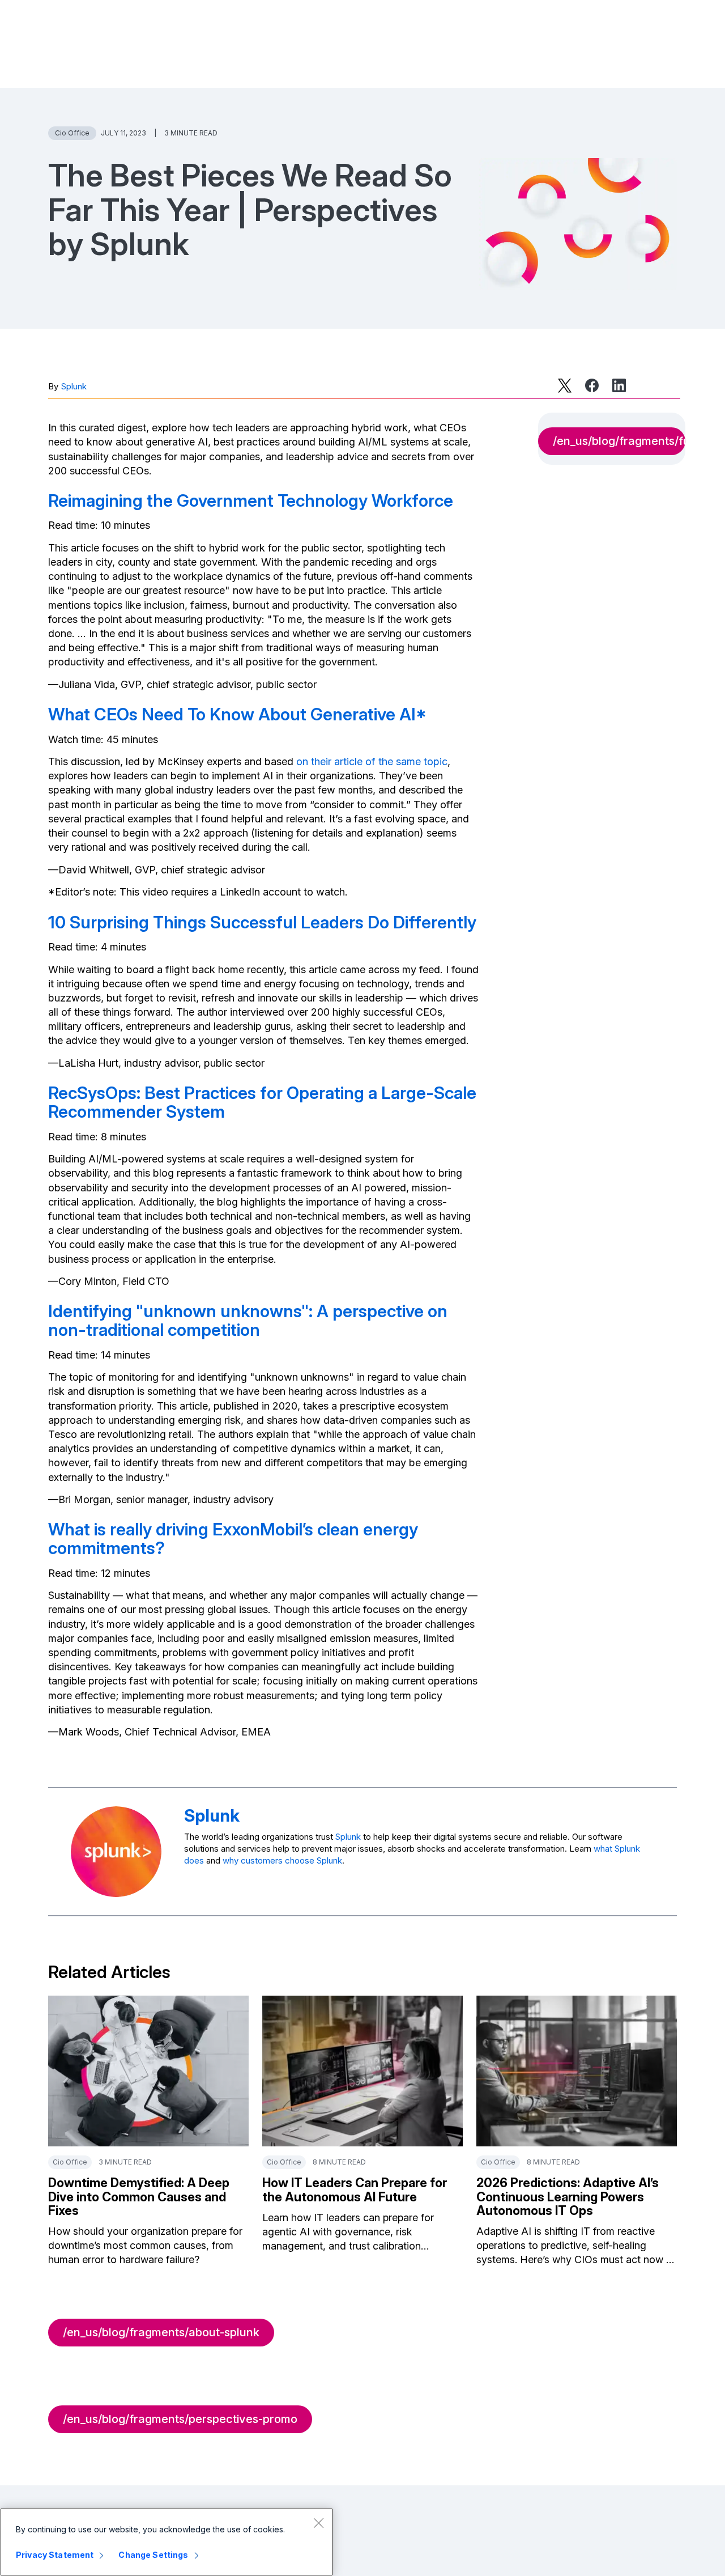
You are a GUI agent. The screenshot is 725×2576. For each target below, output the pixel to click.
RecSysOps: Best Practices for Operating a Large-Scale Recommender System (262, 1102)
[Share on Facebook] (592, 385)
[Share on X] (565, 385)
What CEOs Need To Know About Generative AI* (237, 714)
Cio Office (72, 133)
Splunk (74, 386)
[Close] (318, 2523)
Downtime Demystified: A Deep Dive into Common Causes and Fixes (139, 2196)
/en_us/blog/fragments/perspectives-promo (180, 2419)
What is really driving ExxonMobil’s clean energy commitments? (233, 1539)
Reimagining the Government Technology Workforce (251, 500)
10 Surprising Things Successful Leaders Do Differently (262, 922)
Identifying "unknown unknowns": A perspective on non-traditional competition (248, 1320)
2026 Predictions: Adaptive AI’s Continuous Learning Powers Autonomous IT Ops (568, 2196)
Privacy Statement (55, 2555)
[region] (167, 2542)
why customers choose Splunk (282, 1860)
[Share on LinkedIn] (619, 385)
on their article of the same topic (372, 761)
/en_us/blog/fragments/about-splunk (161, 2332)
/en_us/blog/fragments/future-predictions (619, 441)
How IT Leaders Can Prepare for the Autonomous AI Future (355, 2189)
